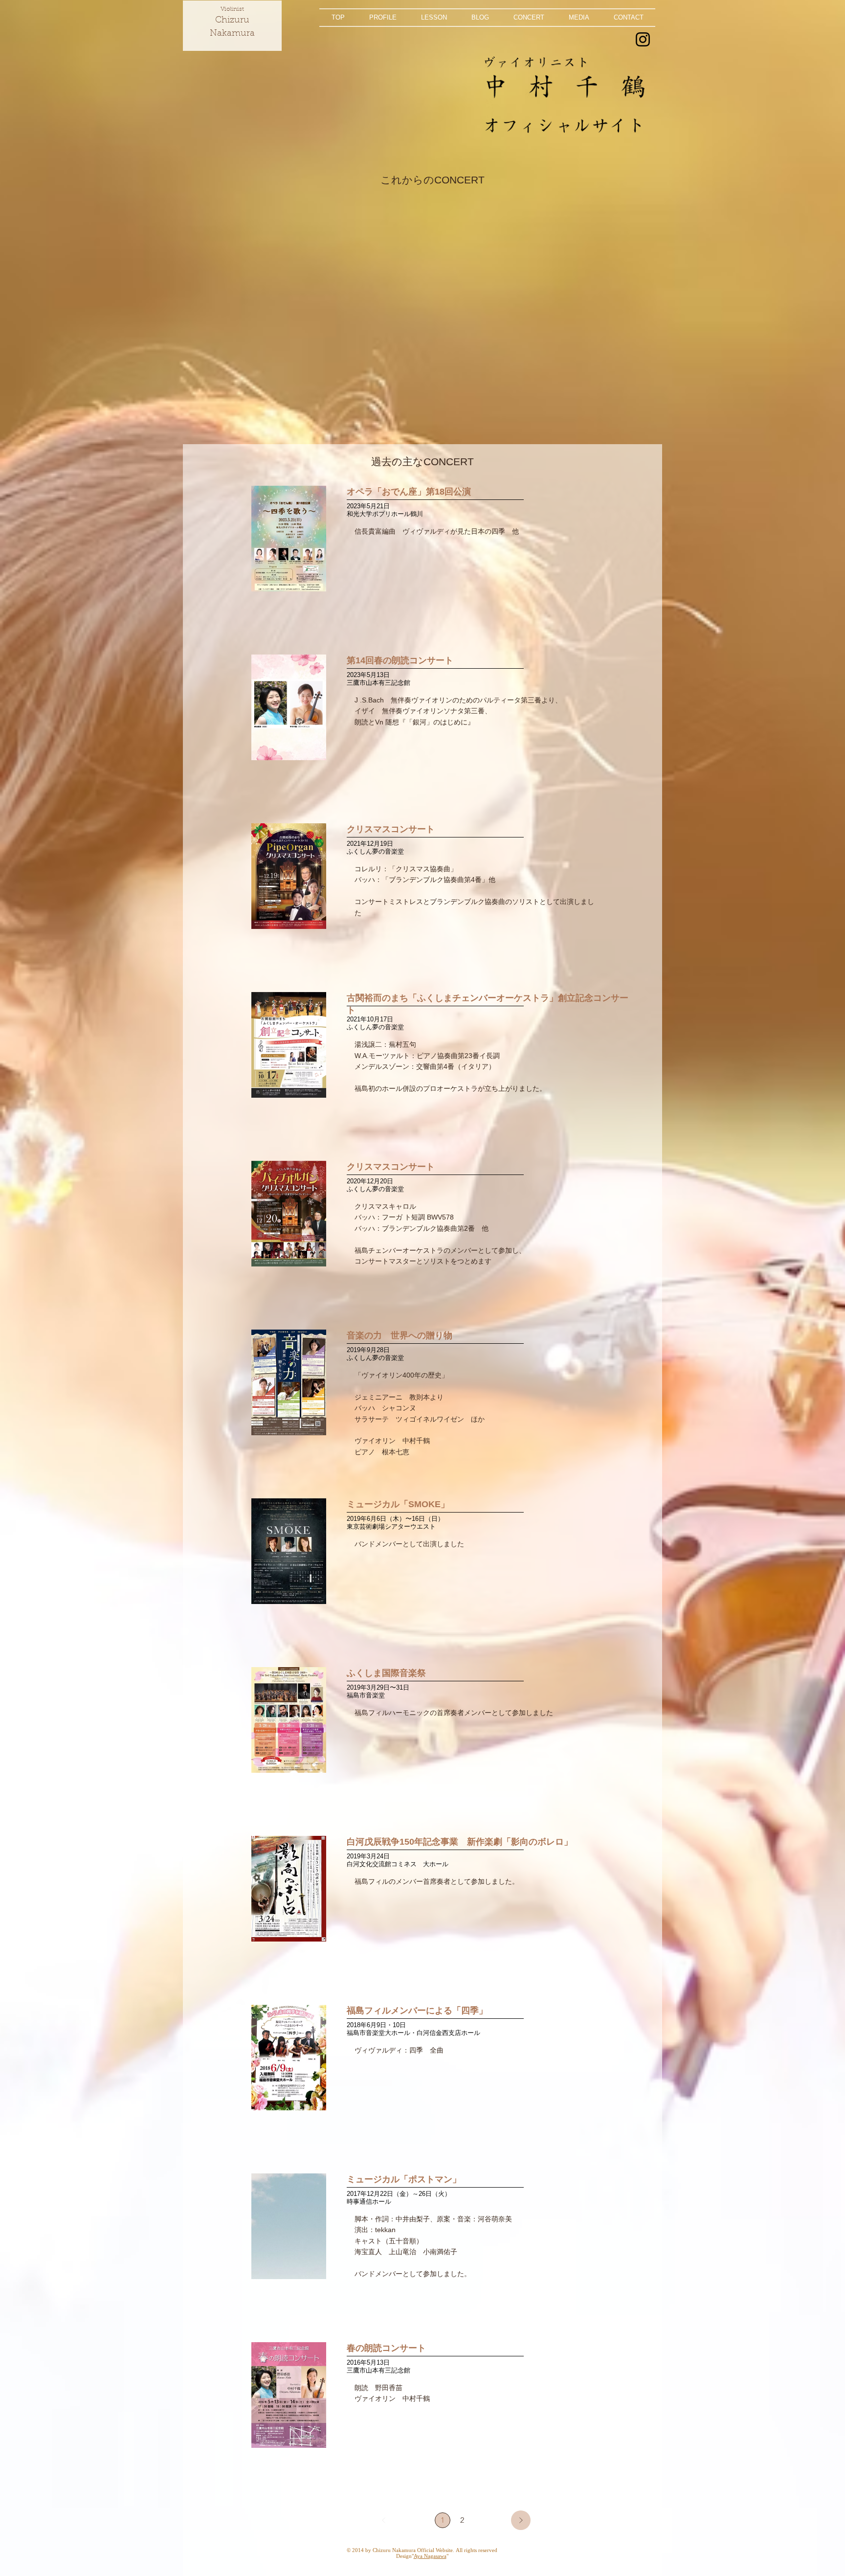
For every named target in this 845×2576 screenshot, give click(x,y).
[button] (383, 18)
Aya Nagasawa (430, 2556)
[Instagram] (643, 39)
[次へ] (521, 2520)
